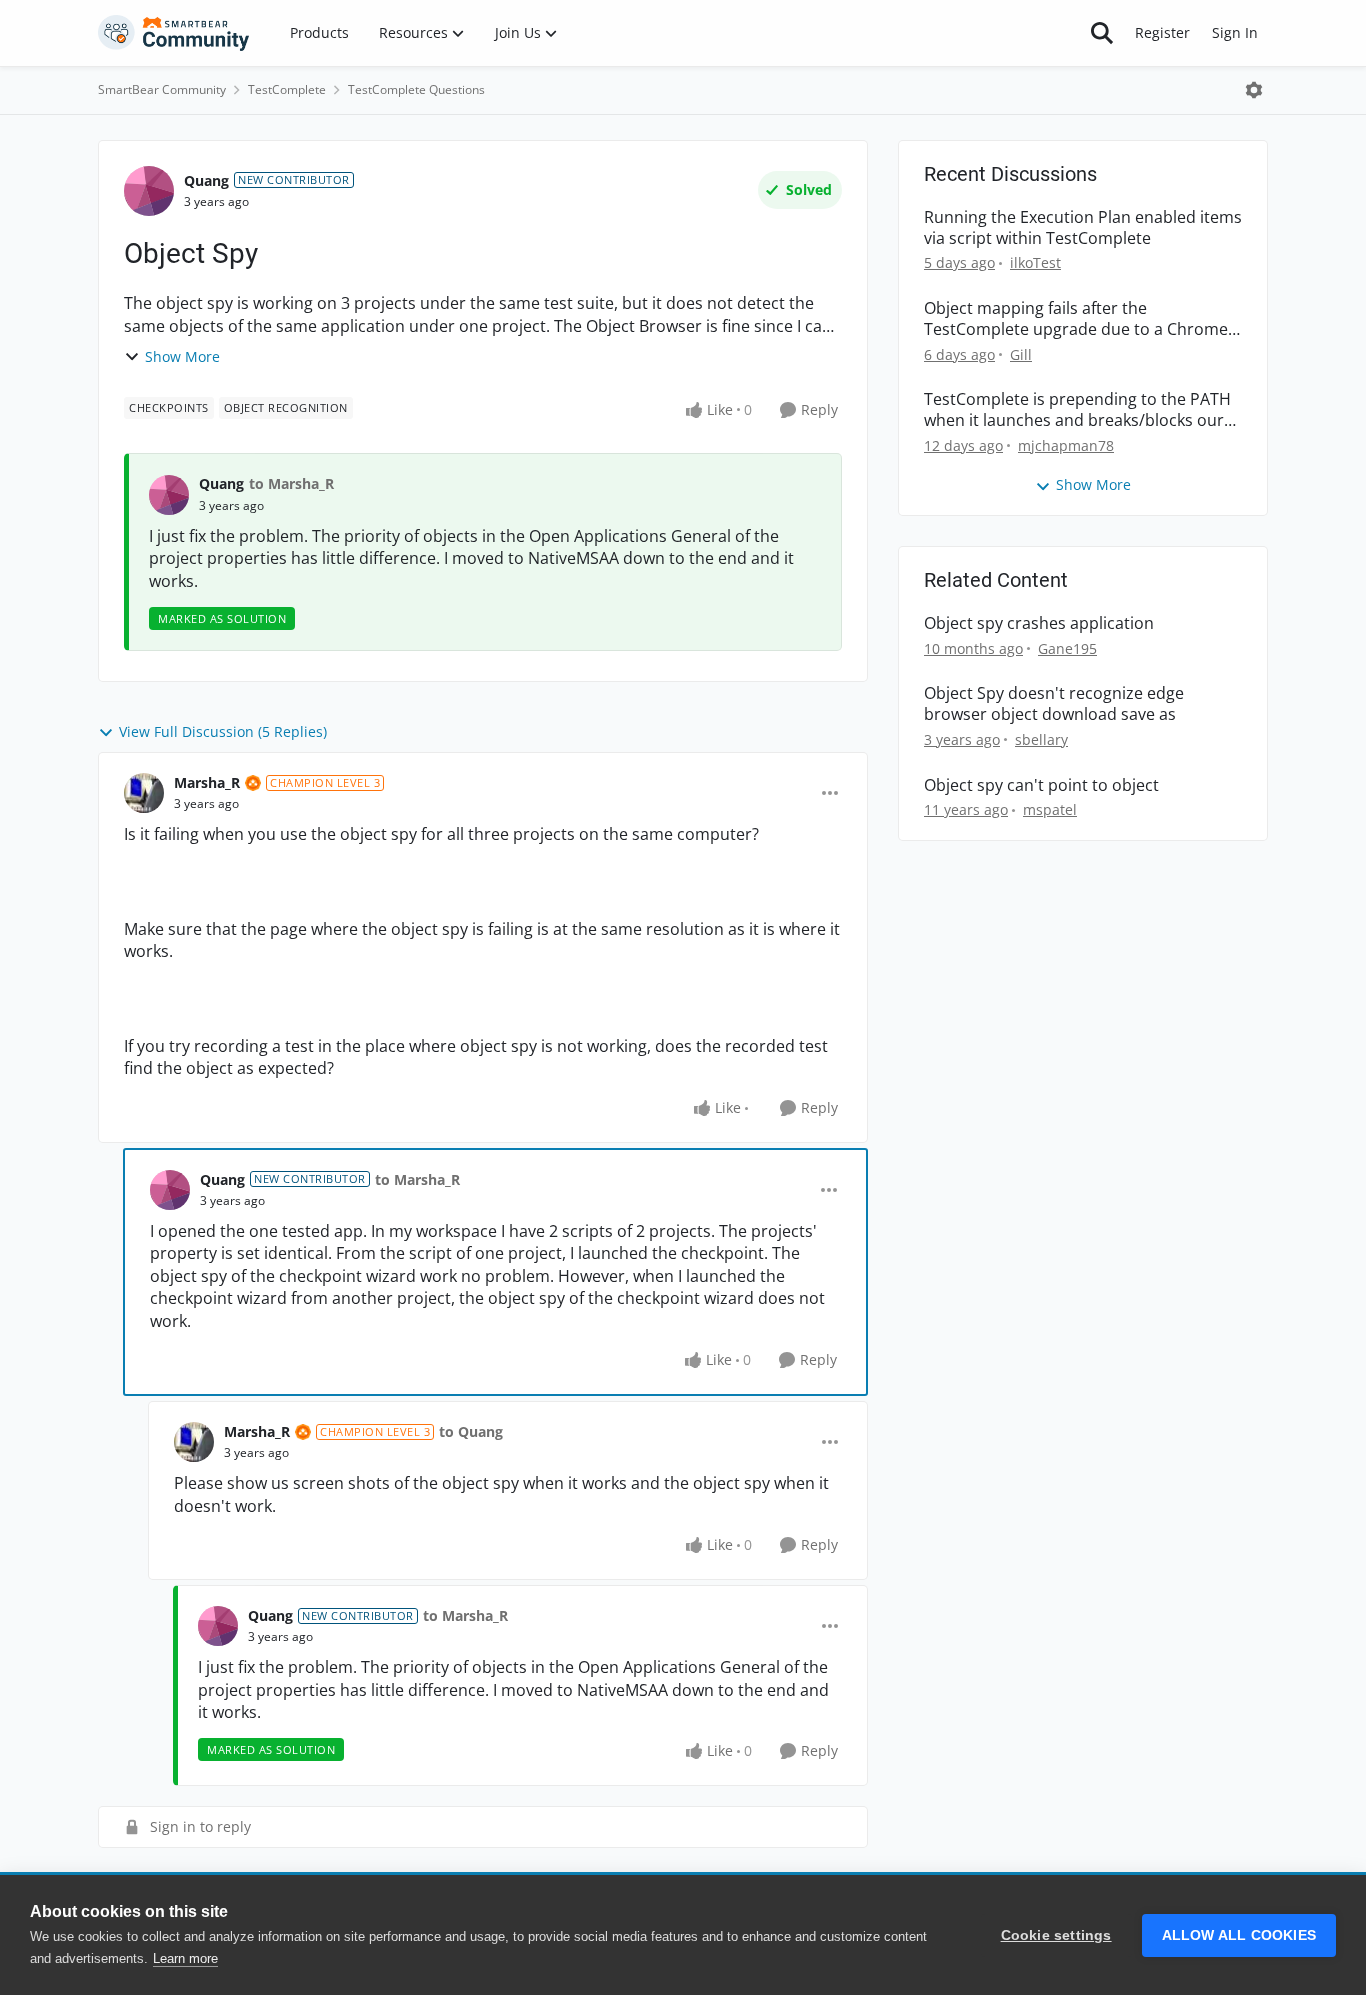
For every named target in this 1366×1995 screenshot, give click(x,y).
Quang (206, 180)
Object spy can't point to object (1041, 785)
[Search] (1102, 33)
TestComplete (287, 89)
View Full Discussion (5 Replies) (223, 731)
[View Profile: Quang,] (169, 495)
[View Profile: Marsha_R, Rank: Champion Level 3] (144, 793)
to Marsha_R (291, 483)
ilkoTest (1035, 262)
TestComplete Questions (416, 89)
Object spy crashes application (1039, 623)
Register (1162, 32)
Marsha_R (207, 782)
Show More (182, 356)
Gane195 (1067, 648)
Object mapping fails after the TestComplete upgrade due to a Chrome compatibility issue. (1076, 319)
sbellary (1041, 739)
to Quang (471, 1431)
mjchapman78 (1066, 445)
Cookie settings (1056, 1935)
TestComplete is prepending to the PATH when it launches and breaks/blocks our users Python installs (1077, 410)
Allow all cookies (1239, 1935)
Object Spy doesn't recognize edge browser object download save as (1054, 704)
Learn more (185, 1958)
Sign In (1235, 32)
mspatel (1050, 809)
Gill (1021, 354)
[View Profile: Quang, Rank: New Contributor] (149, 191)
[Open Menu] (1254, 90)
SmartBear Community (162, 89)
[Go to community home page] (174, 33)
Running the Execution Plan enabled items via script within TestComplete (1083, 228)
